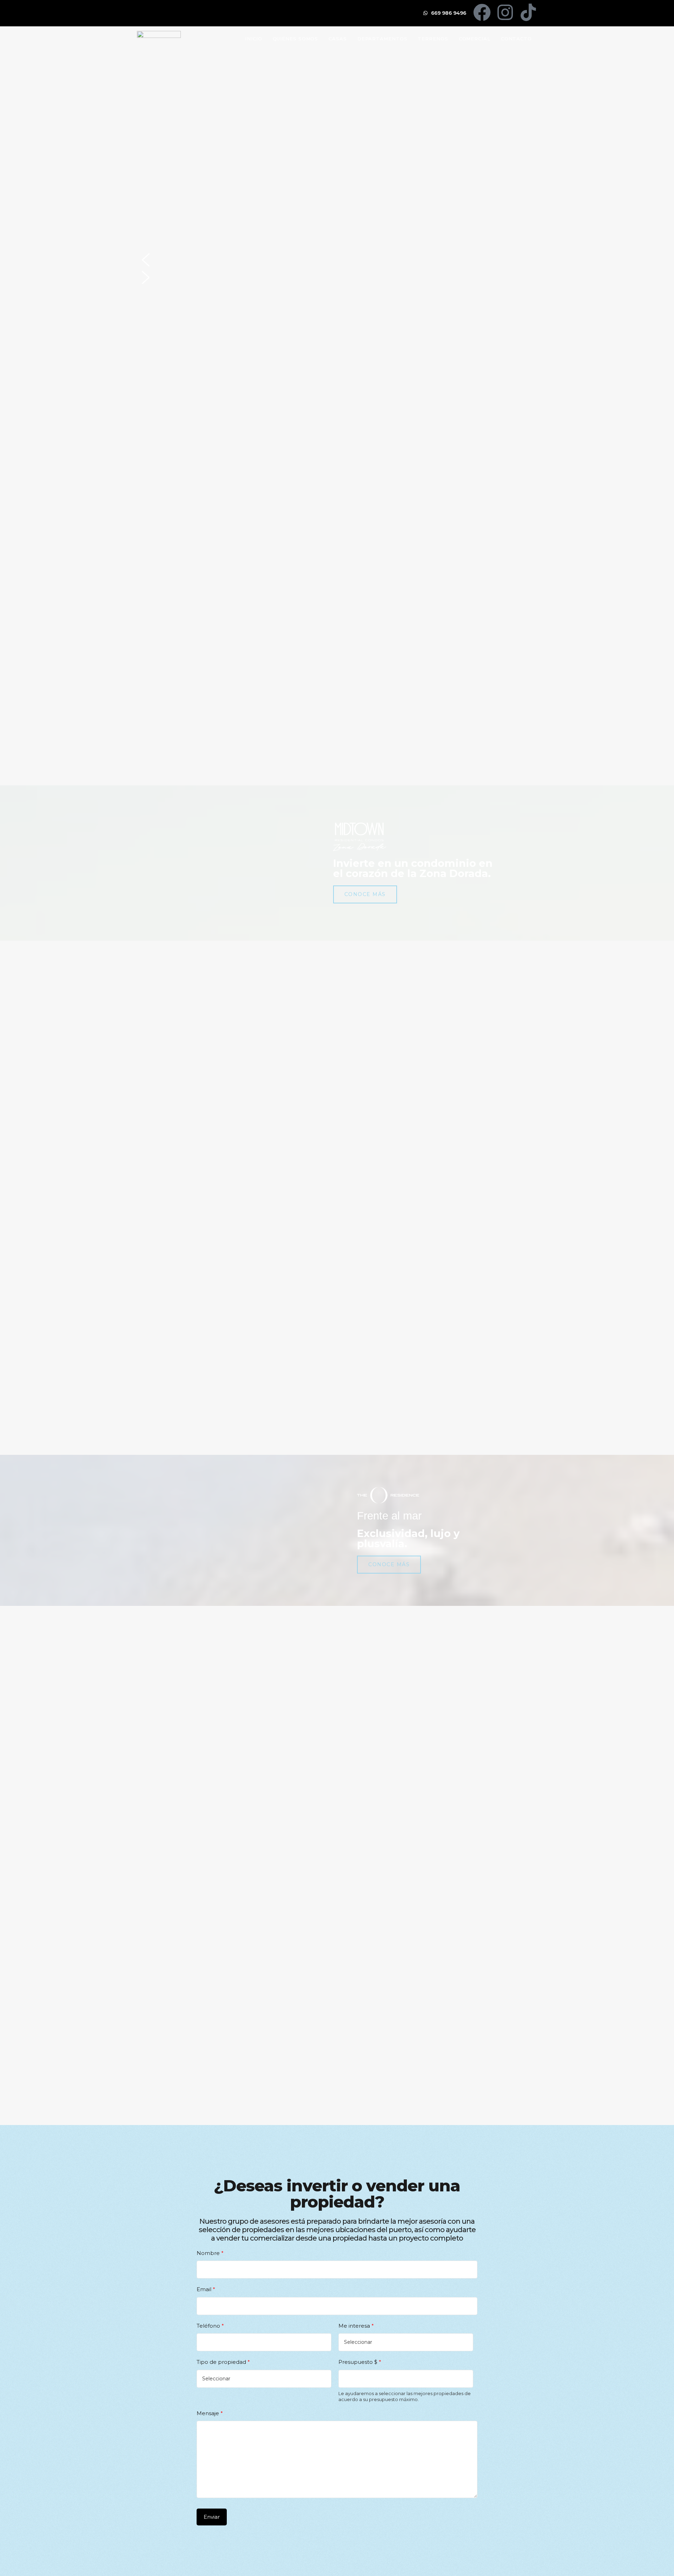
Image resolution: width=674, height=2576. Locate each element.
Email (206, 2289)
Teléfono (210, 2326)
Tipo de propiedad (223, 2362)
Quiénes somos (296, 39)
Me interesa (356, 2326)
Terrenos (433, 39)
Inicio (253, 39)
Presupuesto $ (360, 2362)
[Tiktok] (528, 12)
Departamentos (382, 39)
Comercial (475, 39)
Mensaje (210, 2413)
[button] (337, 260)
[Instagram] (505, 12)
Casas (338, 39)
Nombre (210, 2253)
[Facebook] (482, 12)
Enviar (212, 2517)
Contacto (516, 39)
